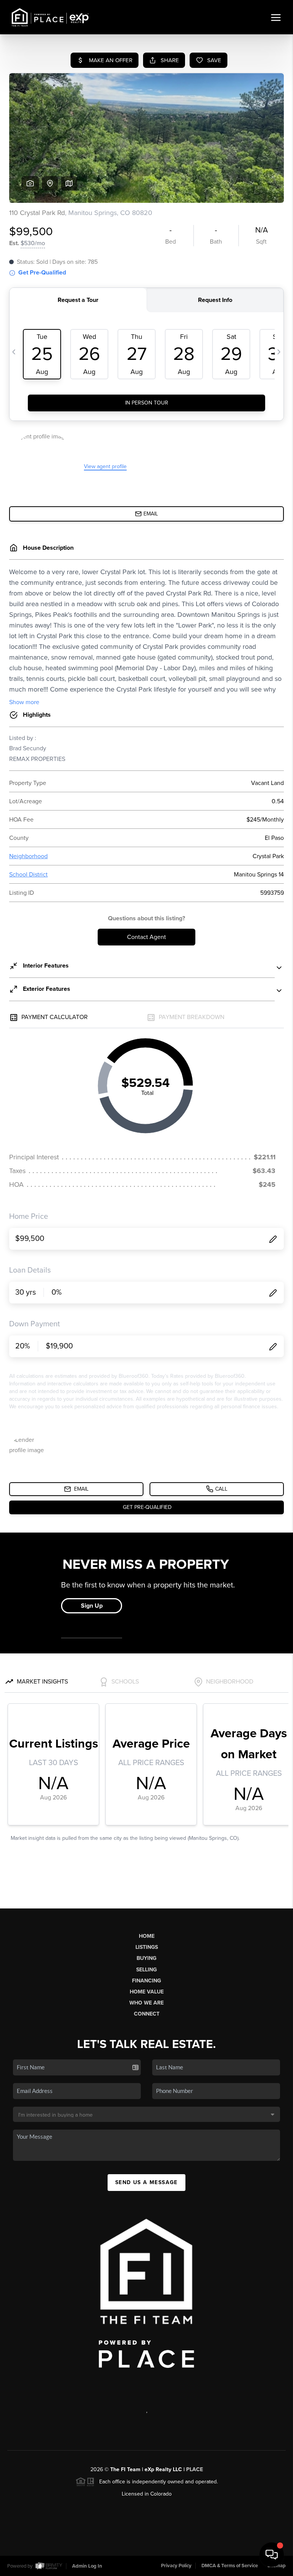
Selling (146, 1970)
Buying (146, 1958)
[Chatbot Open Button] (272, 2555)
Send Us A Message (146, 2182)
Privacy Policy (176, 2566)
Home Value (147, 1992)
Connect (147, 2014)
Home (147, 1936)
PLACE (195, 2469)
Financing (146, 1981)
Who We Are (146, 2003)
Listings (147, 1947)
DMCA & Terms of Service (230, 2566)
